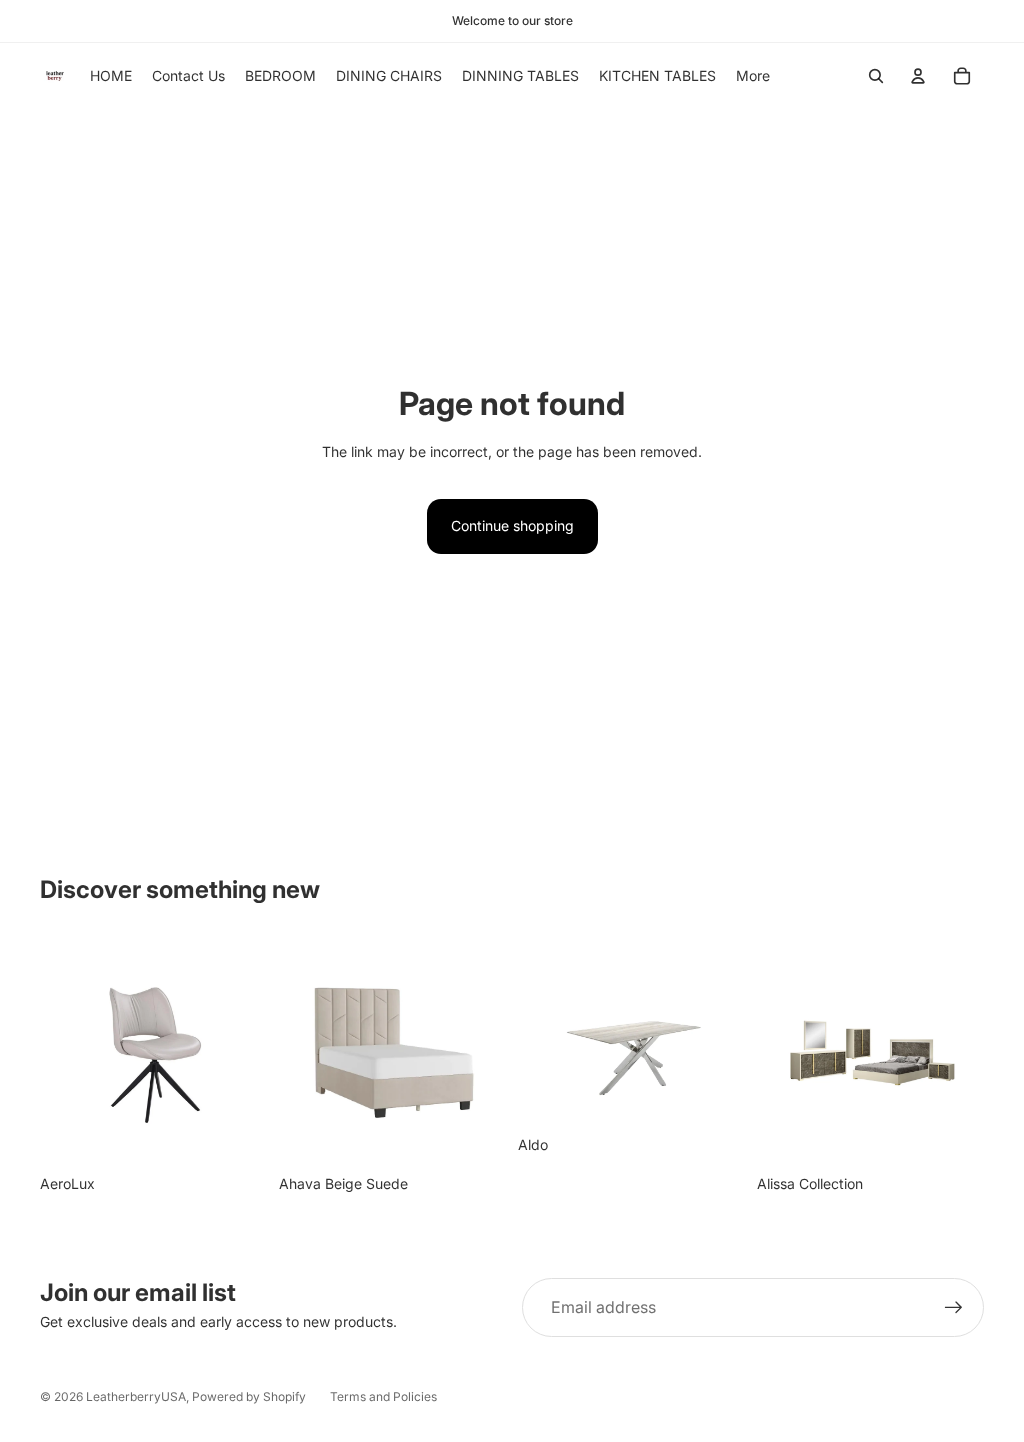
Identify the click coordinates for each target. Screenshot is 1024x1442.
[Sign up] (954, 1308)
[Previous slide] (301, 1052)
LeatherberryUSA (136, 1396)
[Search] (876, 76)
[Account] (918, 76)
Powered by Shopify (249, 1396)
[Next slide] (484, 1052)
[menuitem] (753, 76)
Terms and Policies (383, 1396)
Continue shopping (512, 525)
